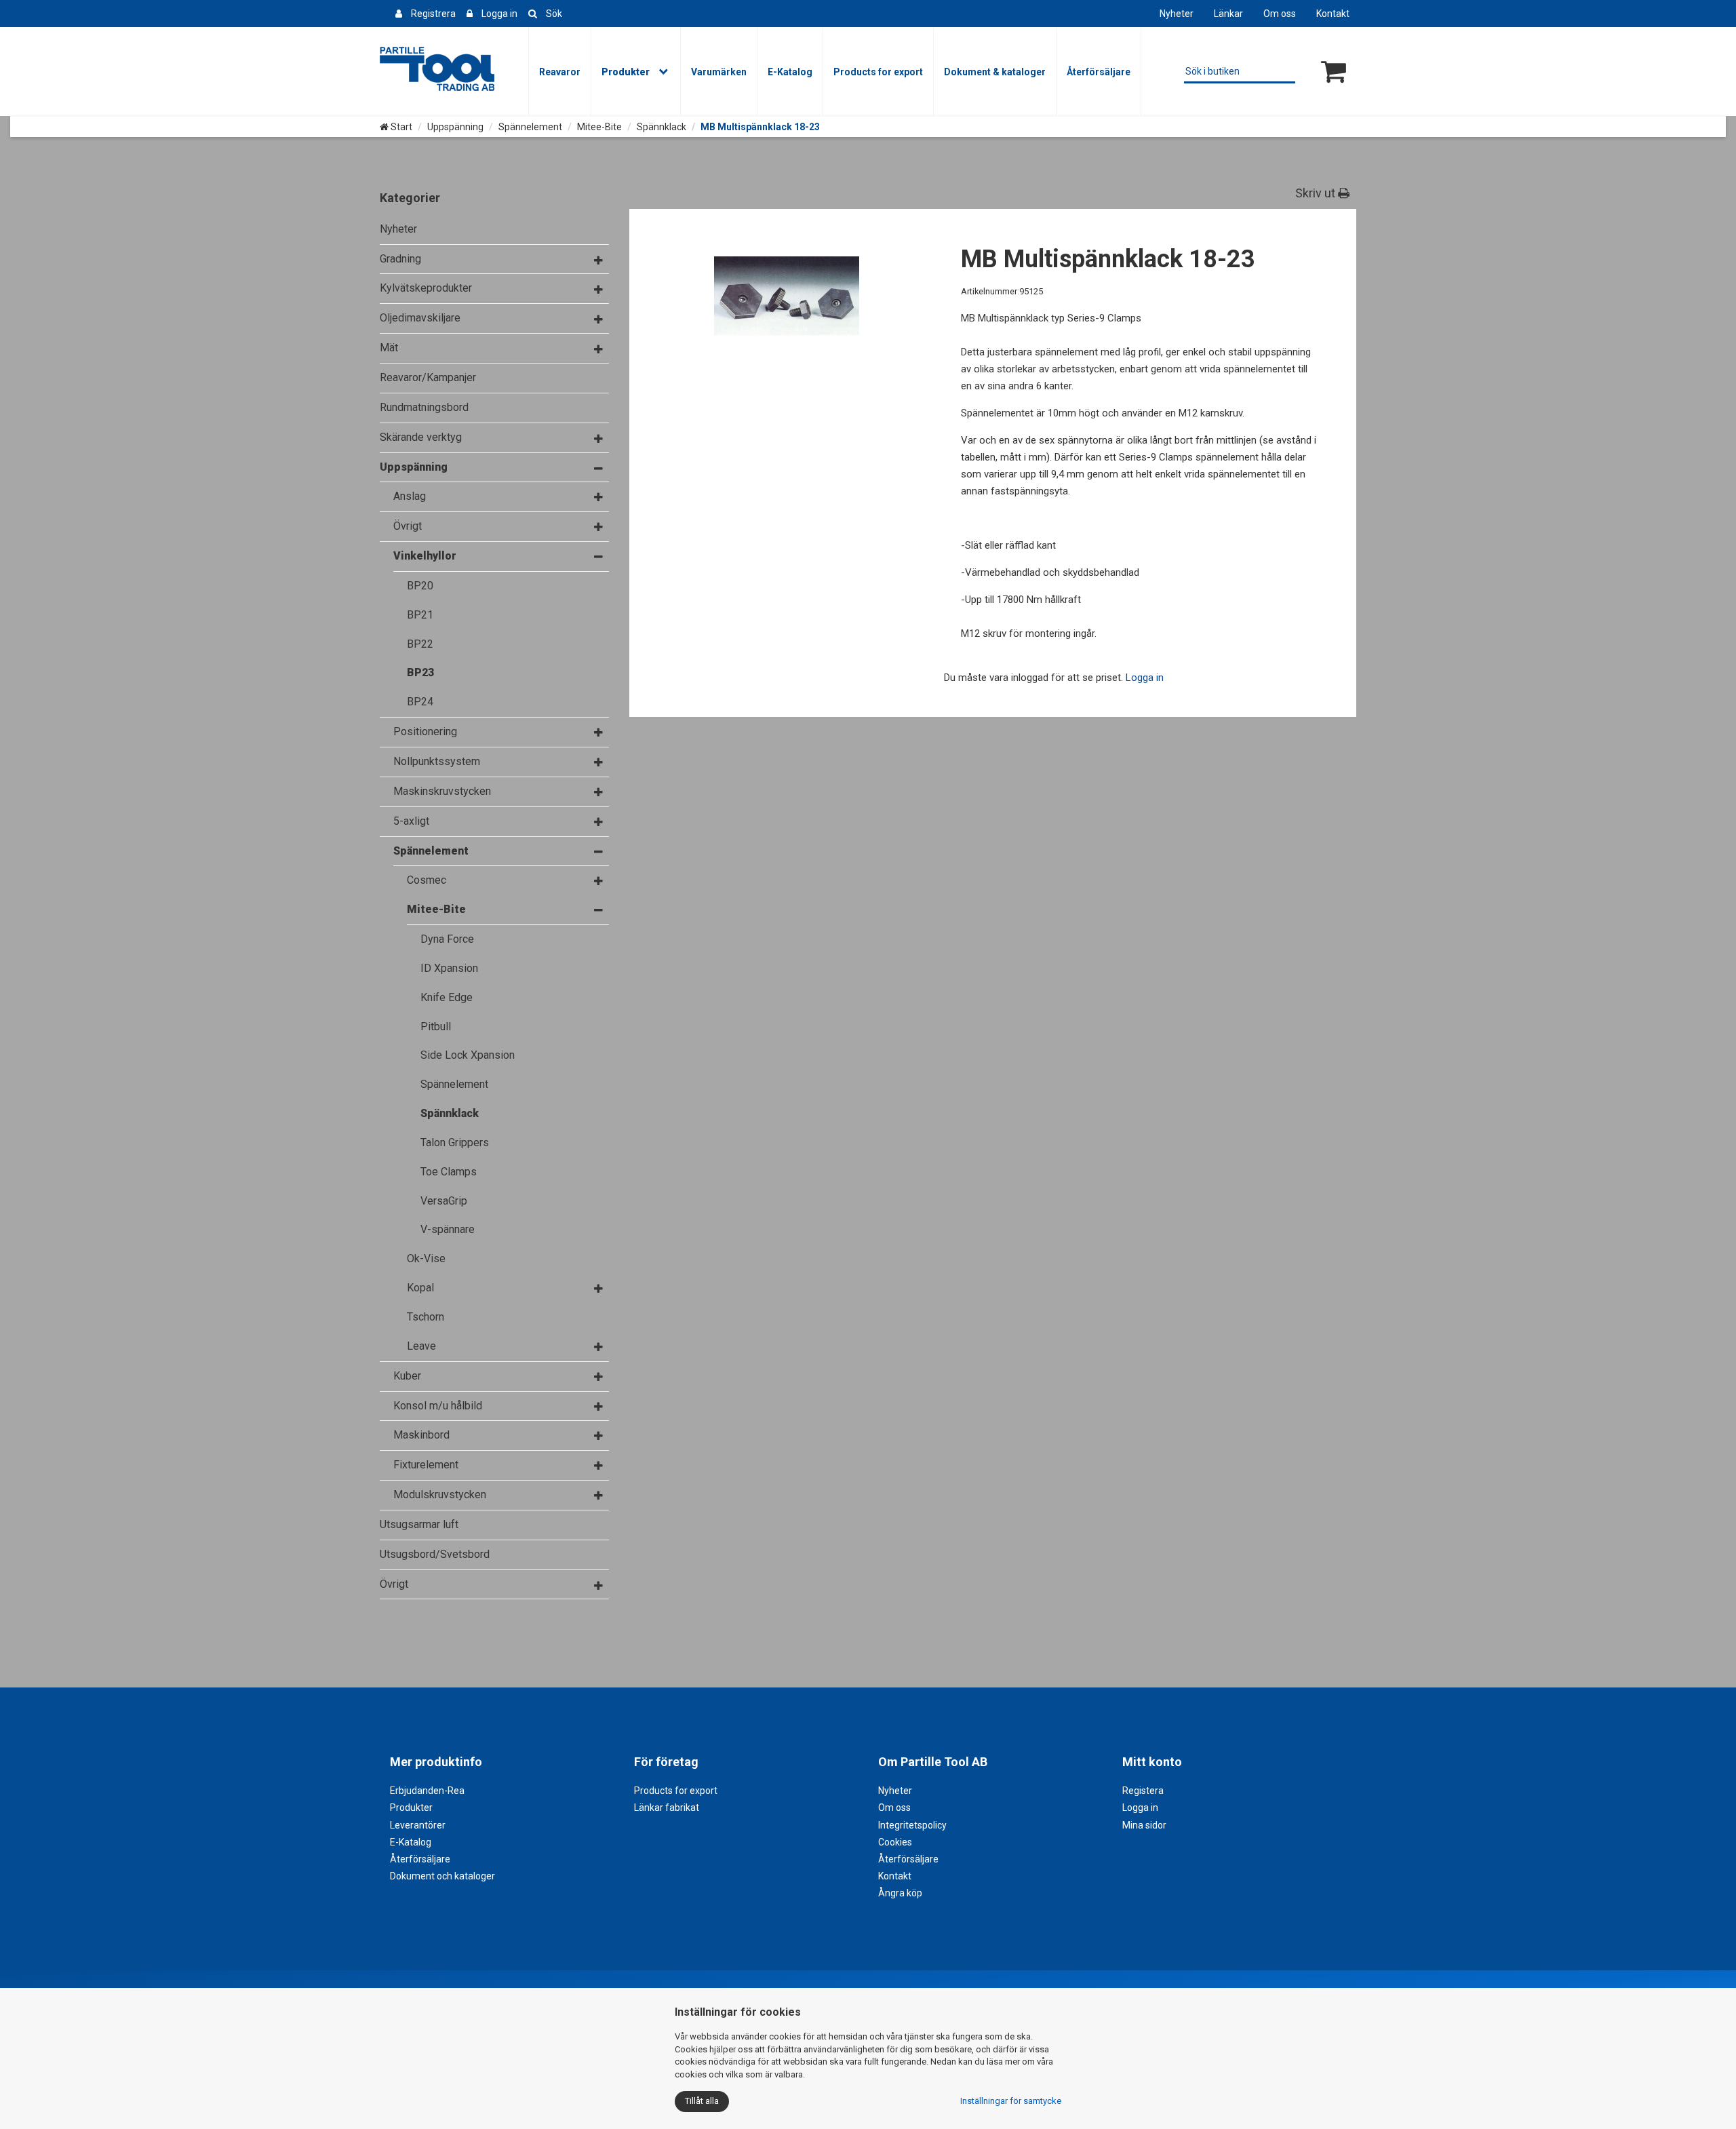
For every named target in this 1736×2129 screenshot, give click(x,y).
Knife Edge (447, 997)
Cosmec (427, 880)
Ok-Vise (426, 1258)
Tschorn (426, 1317)
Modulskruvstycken (440, 1495)
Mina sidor (1144, 1825)
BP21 (420, 615)
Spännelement (530, 127)
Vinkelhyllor (425, 556)
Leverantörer (418, 1825)
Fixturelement (426, 1465)
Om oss (1280, 14)
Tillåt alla (702, 2101)
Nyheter (1177, 14)
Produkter (626, 72)
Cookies (895, 1842)
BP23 (420, 672)
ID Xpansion (449, 968)
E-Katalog (790, 72)
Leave (421, 1346)
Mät (389, 348)
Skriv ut (1317, 193)
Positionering (425, 731)
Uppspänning (455, 127)
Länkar (1228, 14)
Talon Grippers (455, 1142)
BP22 (420, 644)
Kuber (407, 1376)
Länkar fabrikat (667, 1808)
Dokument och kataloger (442, 1876)
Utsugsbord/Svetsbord (435, 1554)
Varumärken (719, 72)
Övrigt (408, 526)
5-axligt (411, 821)
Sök (554, 14)
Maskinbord (421, 1435)
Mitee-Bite (599, 127)
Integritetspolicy (912, 1825)
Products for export (878, 72)
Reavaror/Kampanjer (428, 377)
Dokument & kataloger (995, 72)
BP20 (420, 586)
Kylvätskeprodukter (426, 288)
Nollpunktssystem (437, 761)
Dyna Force (447, 939)
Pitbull (436, 1027)
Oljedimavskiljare (420, 318)
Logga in (499, 14)
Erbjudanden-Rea (427, 1791)
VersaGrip (444, 1201)
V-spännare (448, 1229)
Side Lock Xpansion (468, 1055)
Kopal (420, 1288)
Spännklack (662, 127)
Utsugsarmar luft (419, 1524)
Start (400, 127)
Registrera (433, 14)
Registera (1143, 1791)
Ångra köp (900, 1893)
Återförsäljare (1099, 72)
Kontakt (1333, 14)
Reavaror (560, 72)
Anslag (410, 496)
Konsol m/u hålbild (438, 1406)
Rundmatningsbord (424, 407)
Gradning (400, 259)
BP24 (420, 702)
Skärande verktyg (421, 437)
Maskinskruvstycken (442, 791)
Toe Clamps (449, 1172)
